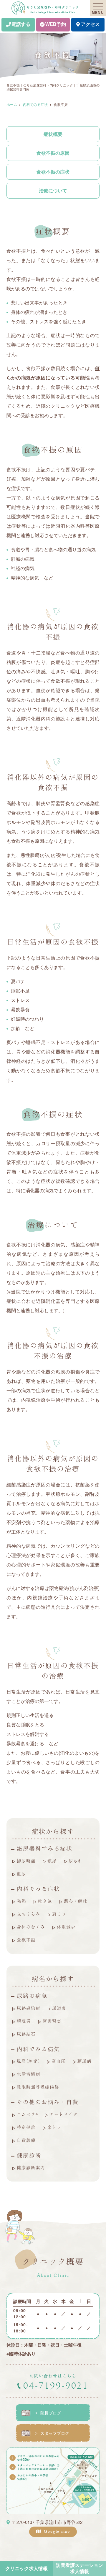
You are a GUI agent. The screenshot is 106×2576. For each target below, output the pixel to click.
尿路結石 (26, 2034)
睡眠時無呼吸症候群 (38, 2087)
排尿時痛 (26, 1861)
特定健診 (26, 2127)
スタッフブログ (55, 2433)
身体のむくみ (31, 1927)
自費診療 (26, 2140)
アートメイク (64, 2114)
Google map (57, 2532)
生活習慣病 (29, 2074)
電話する (21, 24)
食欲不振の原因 (53, 153)
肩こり (59, 1914)
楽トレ (54, 2127)
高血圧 (59, 2061)
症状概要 (53, 134)
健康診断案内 (31, 2167)
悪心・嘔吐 (76, 1901)
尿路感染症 (29, 2008)
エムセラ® (27, 2114)
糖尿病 (85, 2061)
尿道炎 (59, 2008)
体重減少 (66, 1927)
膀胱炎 (24, 2021)
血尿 (21, 1874)
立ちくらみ (29, 1914)
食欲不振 (26, 1940)
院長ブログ (51, 2413)
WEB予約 (56, 24)
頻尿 (52, 1861)
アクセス (90, 24)
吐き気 (45, 1901)
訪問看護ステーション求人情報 (79, 2568)
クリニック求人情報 (26, 2568)
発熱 (21, 1901)
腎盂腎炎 (52, 2021)
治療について (53, 190)
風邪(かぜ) (28, 2061)
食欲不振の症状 (53, 172)
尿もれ (76, 1861)
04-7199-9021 (56, 2386)
